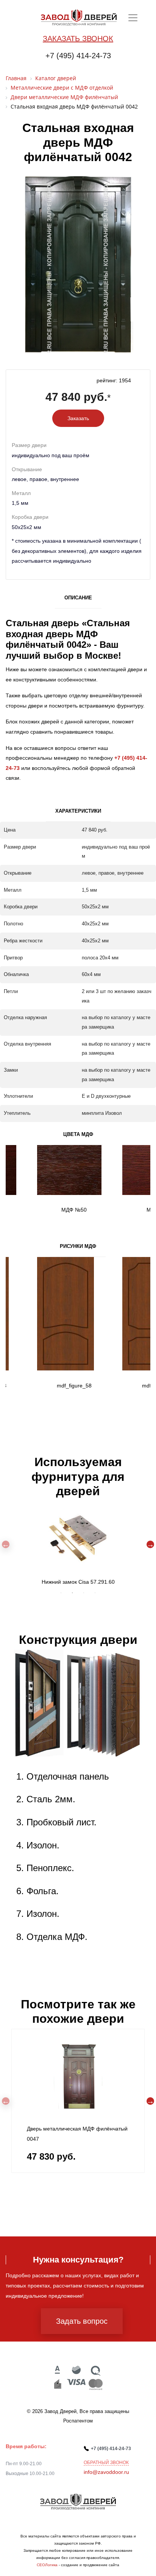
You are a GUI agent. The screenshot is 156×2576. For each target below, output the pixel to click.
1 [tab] (61, 1593)
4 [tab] (95, 1593)
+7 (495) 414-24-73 (78, 56)
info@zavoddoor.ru (106, 2472)
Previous (6, 1544)
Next (150, 1544)
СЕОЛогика (47, 2565)
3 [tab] (84, 1593)
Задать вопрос (82, 2321)
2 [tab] (72, 1593)
